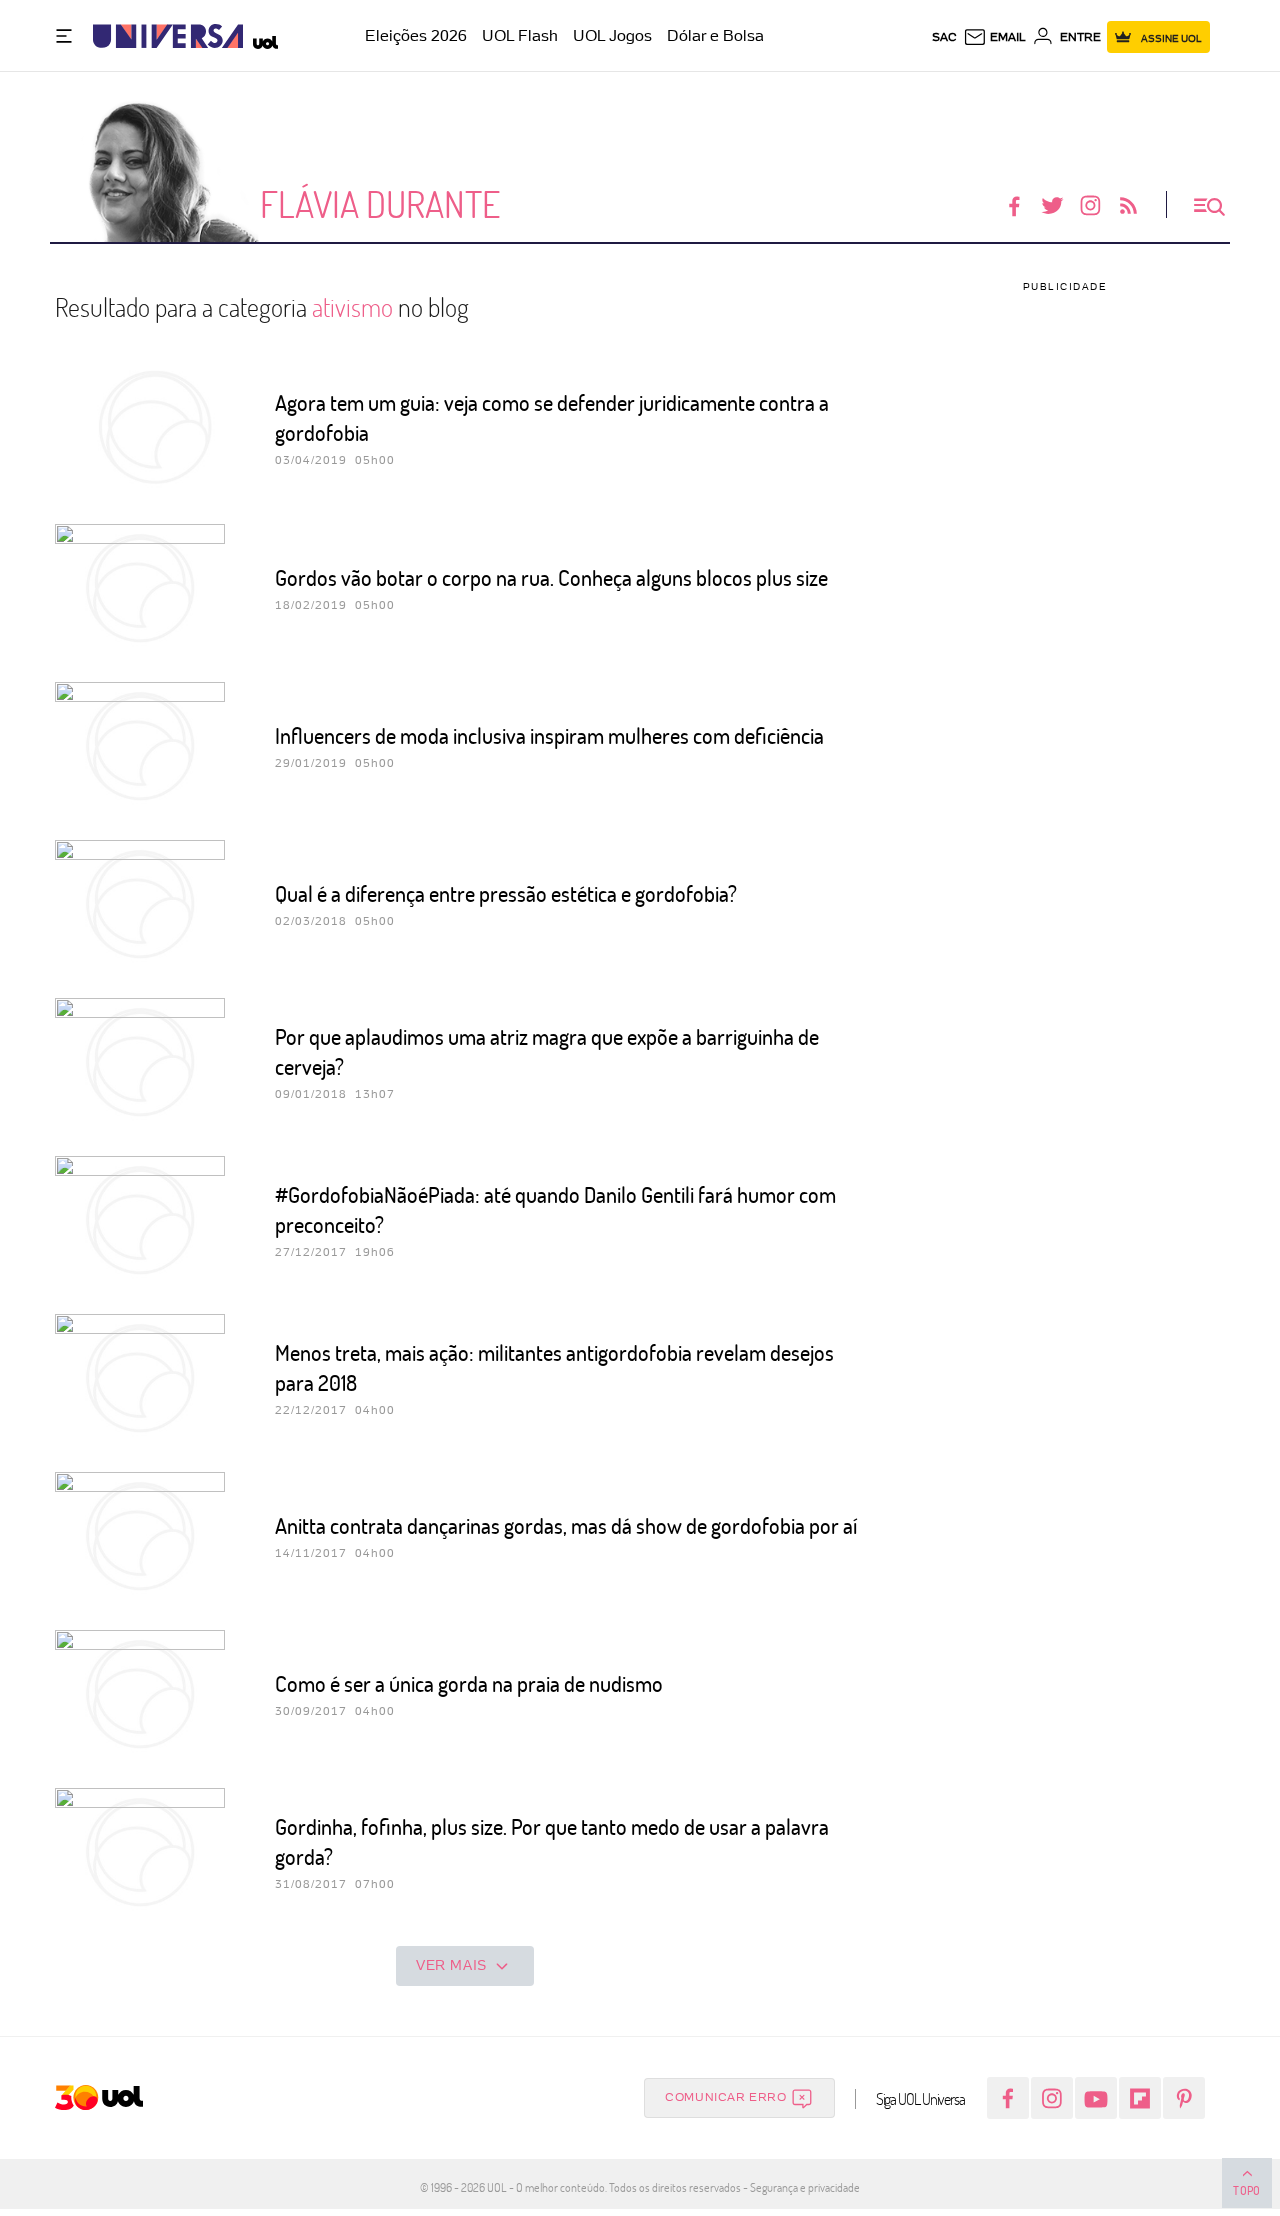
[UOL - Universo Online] (260, 36)
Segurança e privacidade (801, 2187)
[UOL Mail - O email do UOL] (994, 37)
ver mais (451, 1965)
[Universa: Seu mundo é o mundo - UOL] (168, 36)
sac (944, 37)
